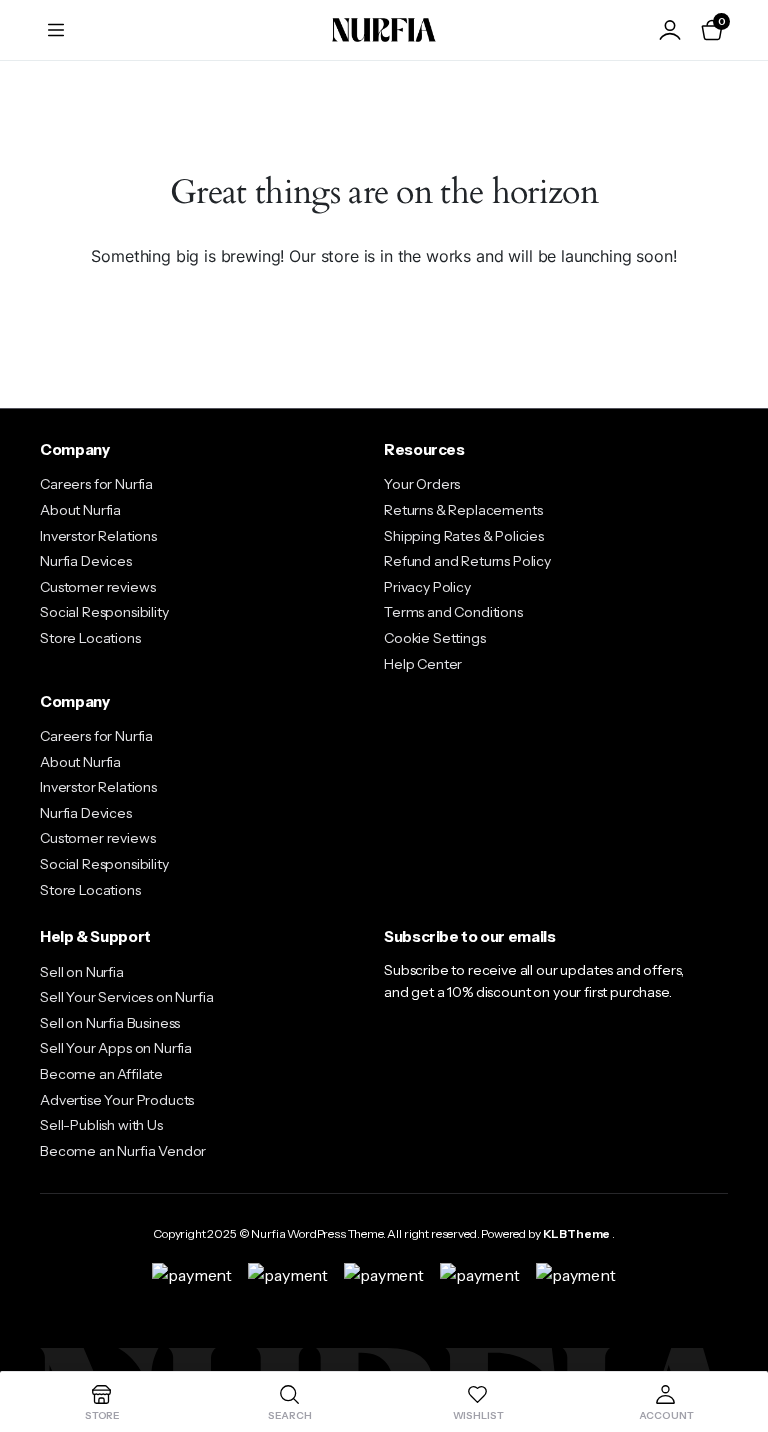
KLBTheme (577, 1233)
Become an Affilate (101, 1074)
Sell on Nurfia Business (110, 1023)
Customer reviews (97, 587)
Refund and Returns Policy (467, 561)
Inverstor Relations (98, 536)
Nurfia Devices (86, 561)
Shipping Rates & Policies (464, 536)
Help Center (423, 664)
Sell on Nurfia (82, 972)
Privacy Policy (427, 587)
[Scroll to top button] (736, 1342)
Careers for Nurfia (96, 484)
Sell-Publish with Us (101, 1125)
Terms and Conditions (453, 612)
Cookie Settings (435, 638)
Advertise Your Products (117, 1100)
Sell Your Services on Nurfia (127, 997)
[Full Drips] (384, 30)
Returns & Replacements (463, 510)
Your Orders (422, 484)
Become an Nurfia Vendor (123, 1151)
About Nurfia (80, 510)
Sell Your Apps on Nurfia (116, 1048)
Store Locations (90, 638)
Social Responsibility (104, 612)
